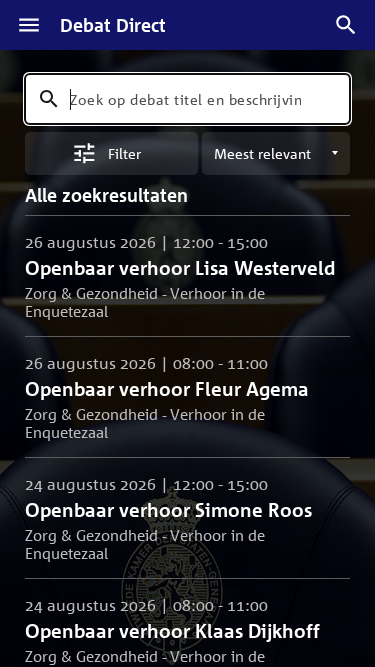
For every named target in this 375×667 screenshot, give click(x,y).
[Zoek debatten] (346, 25)
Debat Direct (113, 25)
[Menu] (29, 25)
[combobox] (187, 99)
